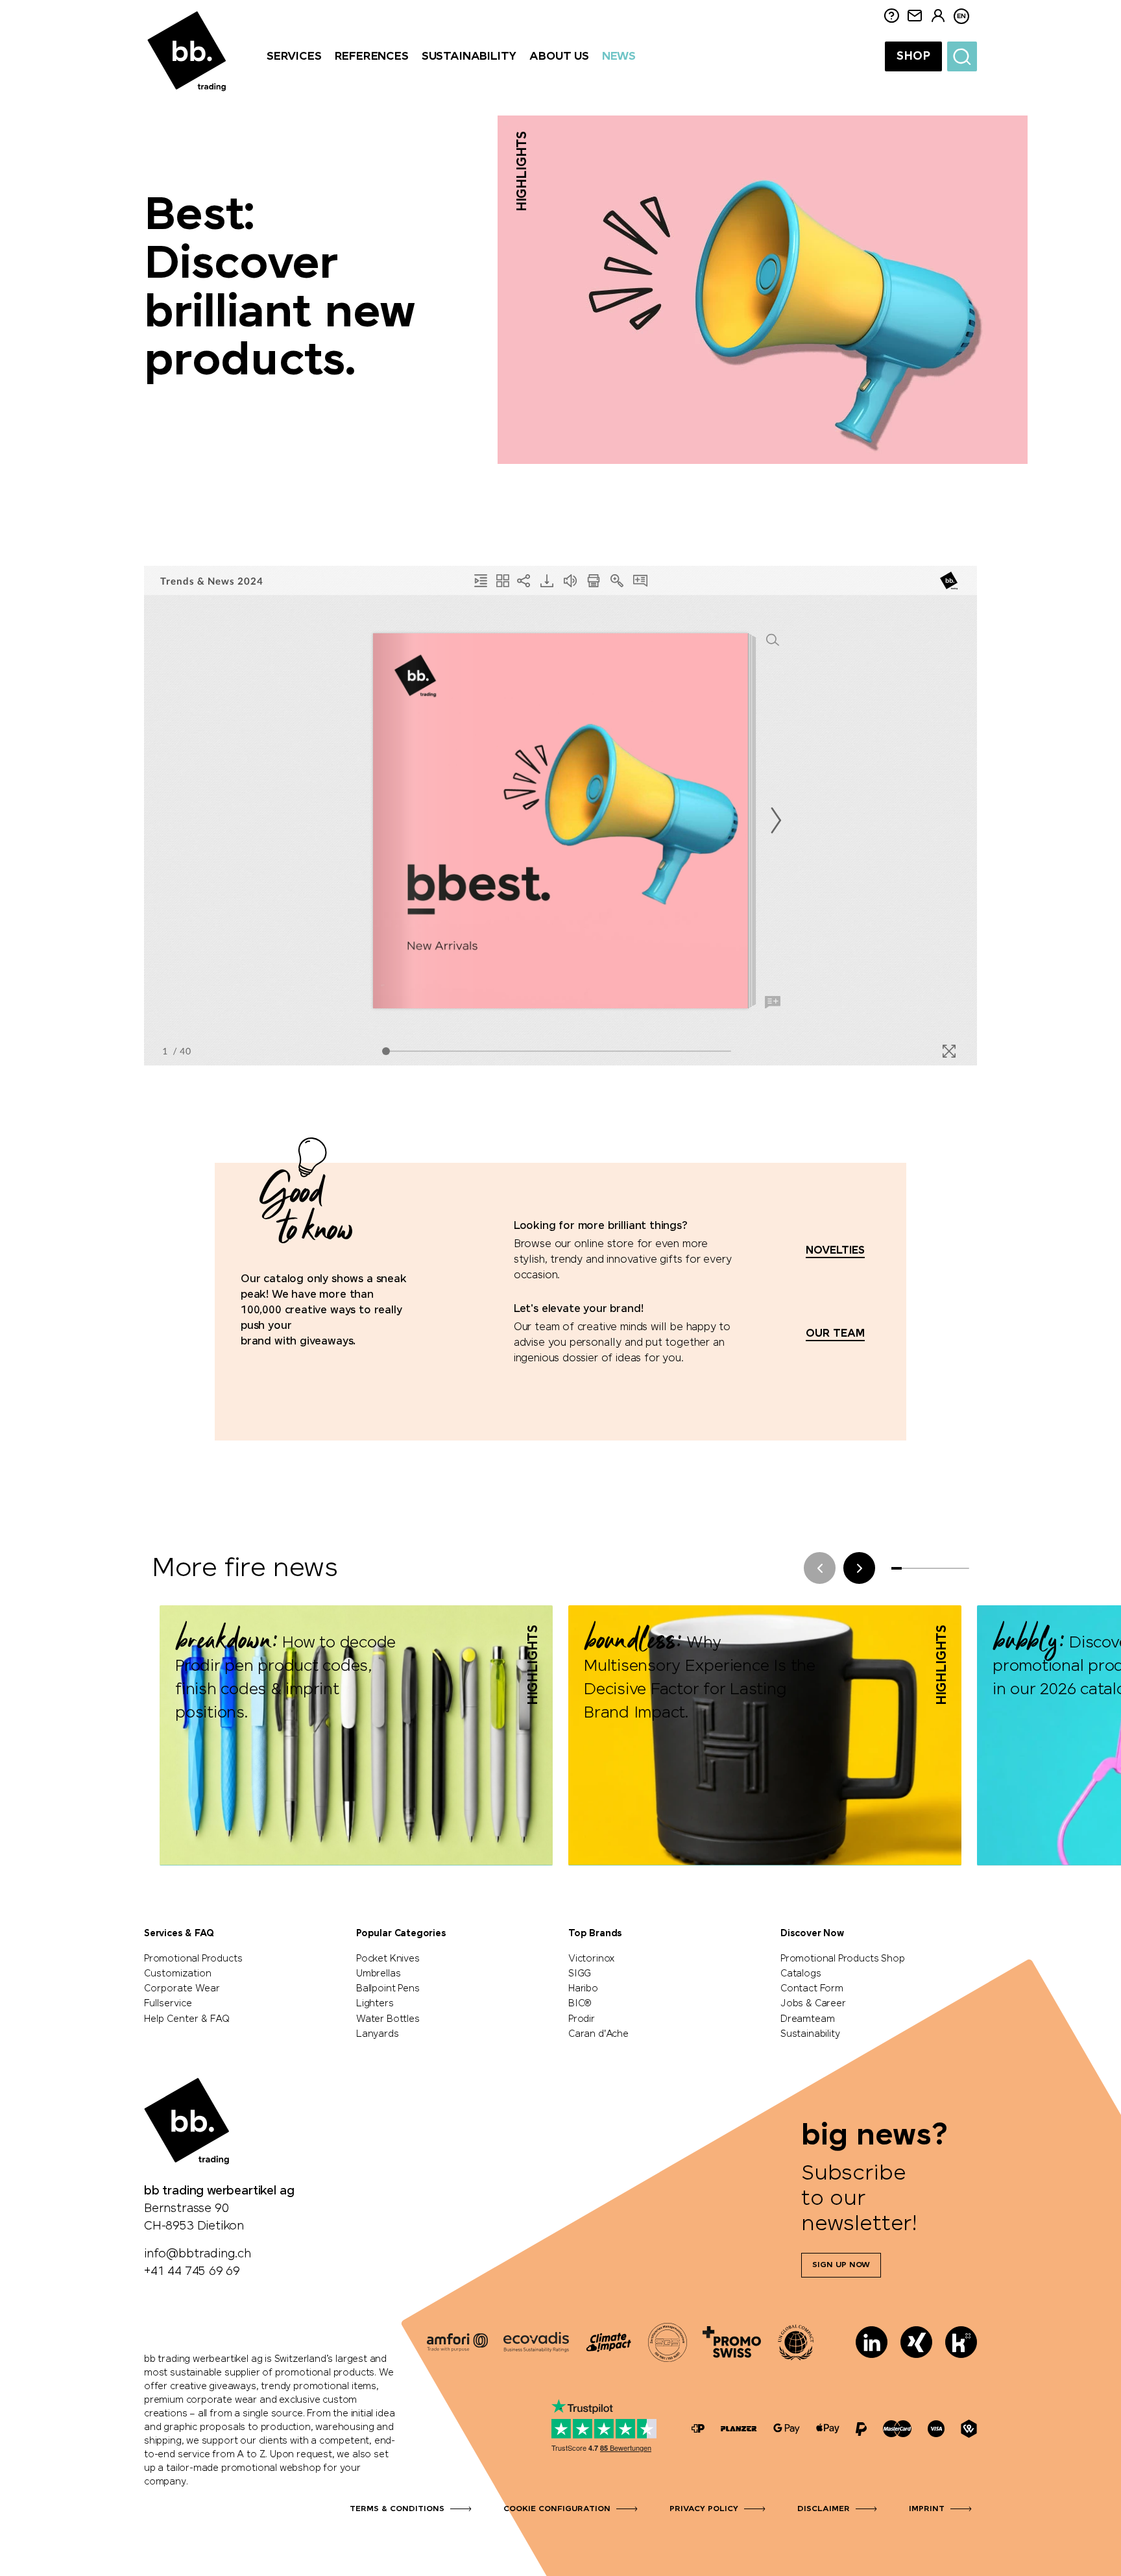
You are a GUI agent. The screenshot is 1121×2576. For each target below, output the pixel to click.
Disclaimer (824, 2509)
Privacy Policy (704, 2509)
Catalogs (801, 1974)
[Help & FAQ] (891, 17)
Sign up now (841, 2265)
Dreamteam (807, 2019)
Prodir (582, 2019)
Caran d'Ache (598, 2034)
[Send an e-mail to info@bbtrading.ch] (915, 17)
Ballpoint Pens (388, 1989)
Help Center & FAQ (187, 2019)
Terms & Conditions (397, 2509)
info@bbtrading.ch (198, 2254)
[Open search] (962, 56)
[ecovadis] (536, 2342)
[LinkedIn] (872, 2342)
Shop (913, 56)
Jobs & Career (813, 2004)
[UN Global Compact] (796, 2342)
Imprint (927, 2509)
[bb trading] (187, 52)
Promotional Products (193, 1959)
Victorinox (592, 1959)
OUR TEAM (835, 1334)
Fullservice (168, 2004)
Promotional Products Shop (843, 1959)
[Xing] (916, 2342)
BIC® (580, 2004)
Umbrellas (378, 1974)
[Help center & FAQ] (698, 2429)
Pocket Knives (388, 1959)
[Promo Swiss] (732, 2342)
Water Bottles (388, 2019)
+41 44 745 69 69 (192, 2272)
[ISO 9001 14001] (668, 2342)
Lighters (375, 2004)
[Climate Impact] (609, 2342)
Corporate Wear (182, 1989)
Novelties (835, 1251)
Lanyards (378, 2034)
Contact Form (812, 1989)
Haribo (583, 1989)
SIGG (580, 1974)
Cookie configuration (557, 2509)
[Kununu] (961, 2342)
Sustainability (810, 2034)
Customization (178, 1974)
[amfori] (457, 2342)
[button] (859, 1568)
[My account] (938, 17)
